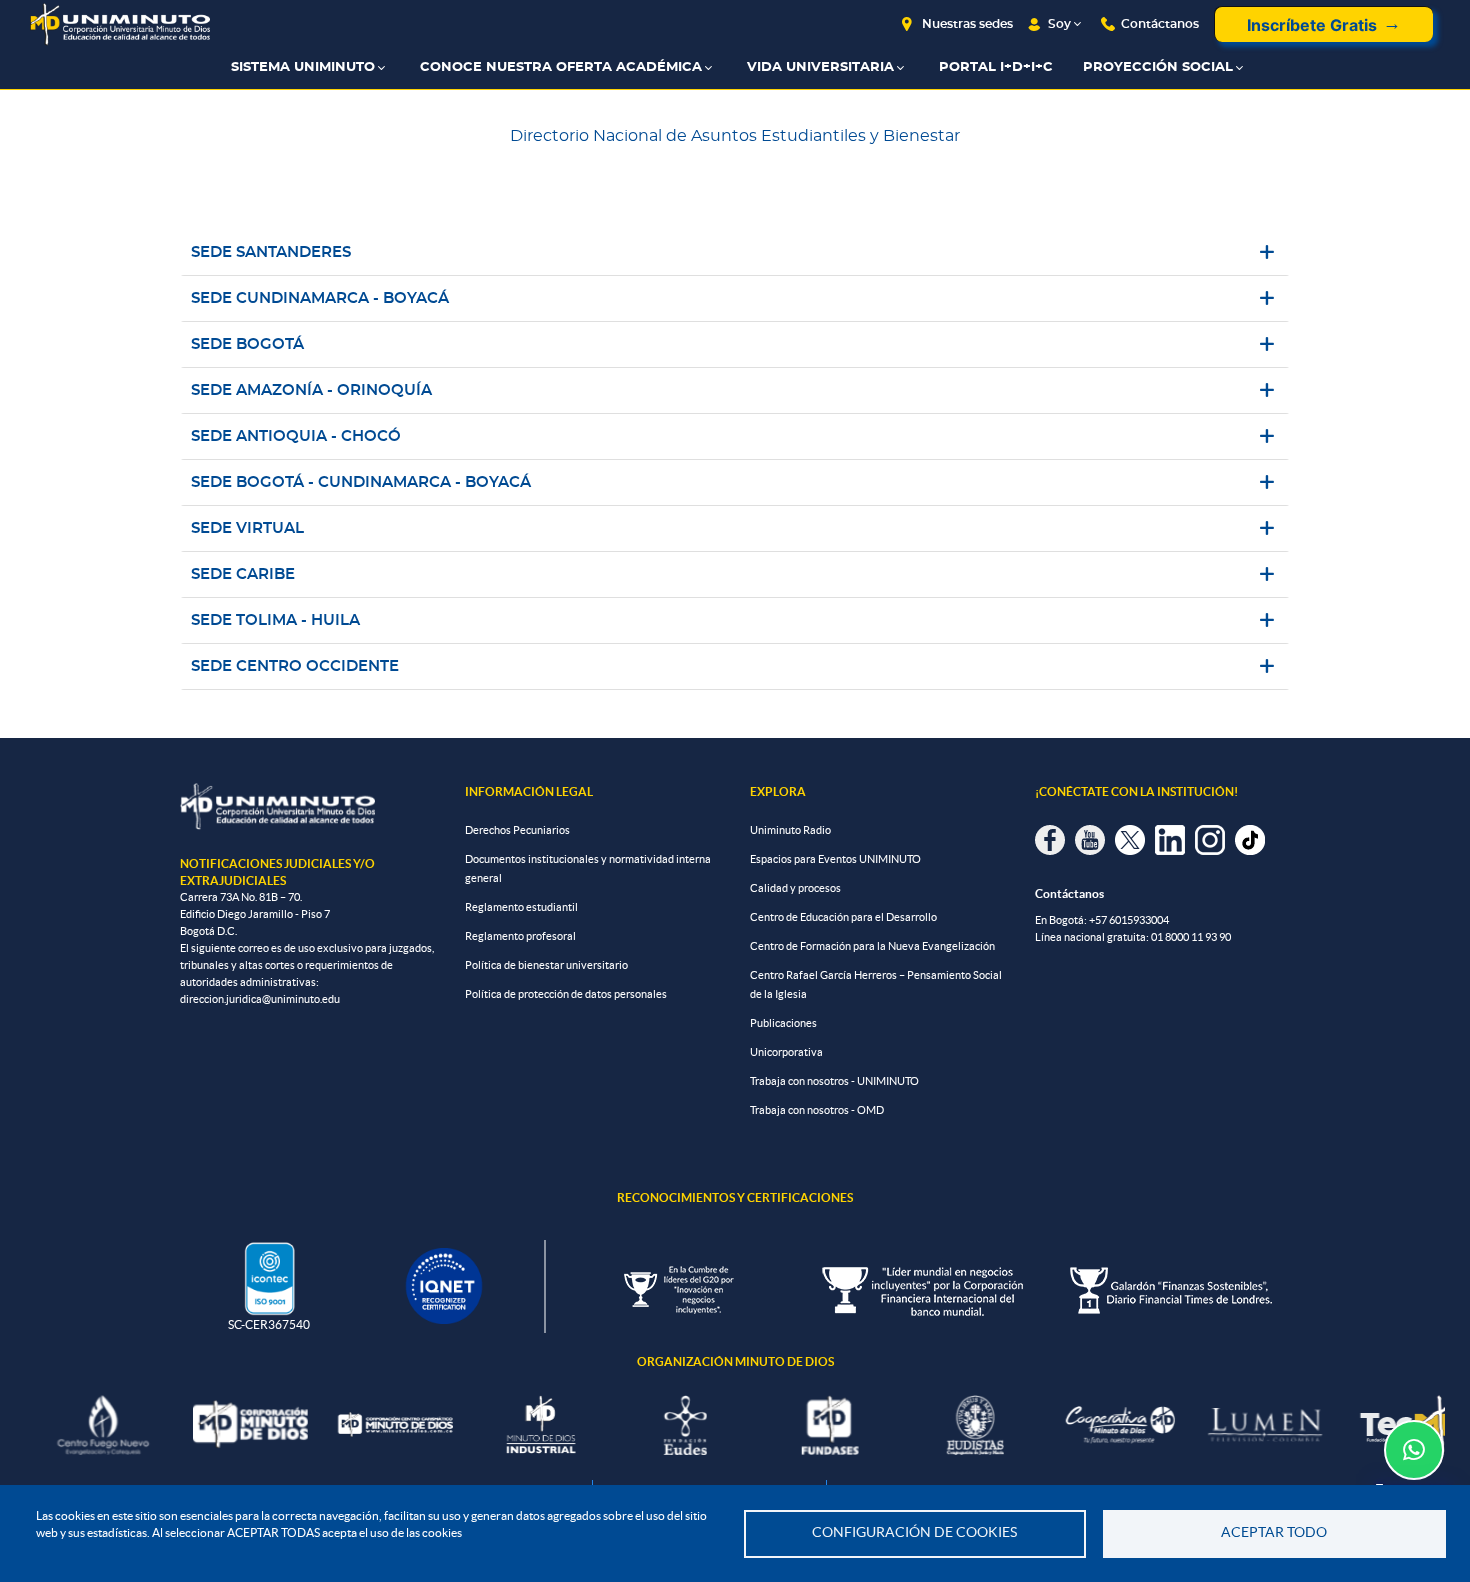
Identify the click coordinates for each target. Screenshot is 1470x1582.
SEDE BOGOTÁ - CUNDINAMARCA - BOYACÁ (361, 482)
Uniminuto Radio (790, 830)
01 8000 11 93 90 (1191, 937)
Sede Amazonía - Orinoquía (311, 390)
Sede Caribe (243, 574)
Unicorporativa (786, 1052)
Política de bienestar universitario (546, 965)
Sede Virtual (247, 528)
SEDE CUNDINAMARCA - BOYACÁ (320, 298)
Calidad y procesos (795, 888)
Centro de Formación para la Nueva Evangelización (872, 946)
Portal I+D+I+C (996, 67)
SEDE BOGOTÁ (247, 344)
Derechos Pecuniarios (517, 830)
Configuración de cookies (914, 1532)
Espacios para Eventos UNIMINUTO (835, 859)
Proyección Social (1158, 67)
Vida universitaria (820, 67)
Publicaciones (783, 1023)
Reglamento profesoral (520, 936)
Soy (1059, 24)
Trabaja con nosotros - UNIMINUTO (834, 1081)
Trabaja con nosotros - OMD (817, 1110)
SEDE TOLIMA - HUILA (275, 620)
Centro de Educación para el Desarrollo (843, 917)
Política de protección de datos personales (566, 994)
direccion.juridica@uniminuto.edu (260, 999)
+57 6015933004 (1129, 920)
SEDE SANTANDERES (271, 252)
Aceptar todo (1274, 1532)
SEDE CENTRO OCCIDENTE (295, 666)
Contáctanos (1160, 24)
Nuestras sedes (967, 24)
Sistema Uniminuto (303, 67)
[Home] (120, 24)
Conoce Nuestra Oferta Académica (561, 67)
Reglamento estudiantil (521, 907)
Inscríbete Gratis (1312, 25)
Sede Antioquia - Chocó (296, 436)
